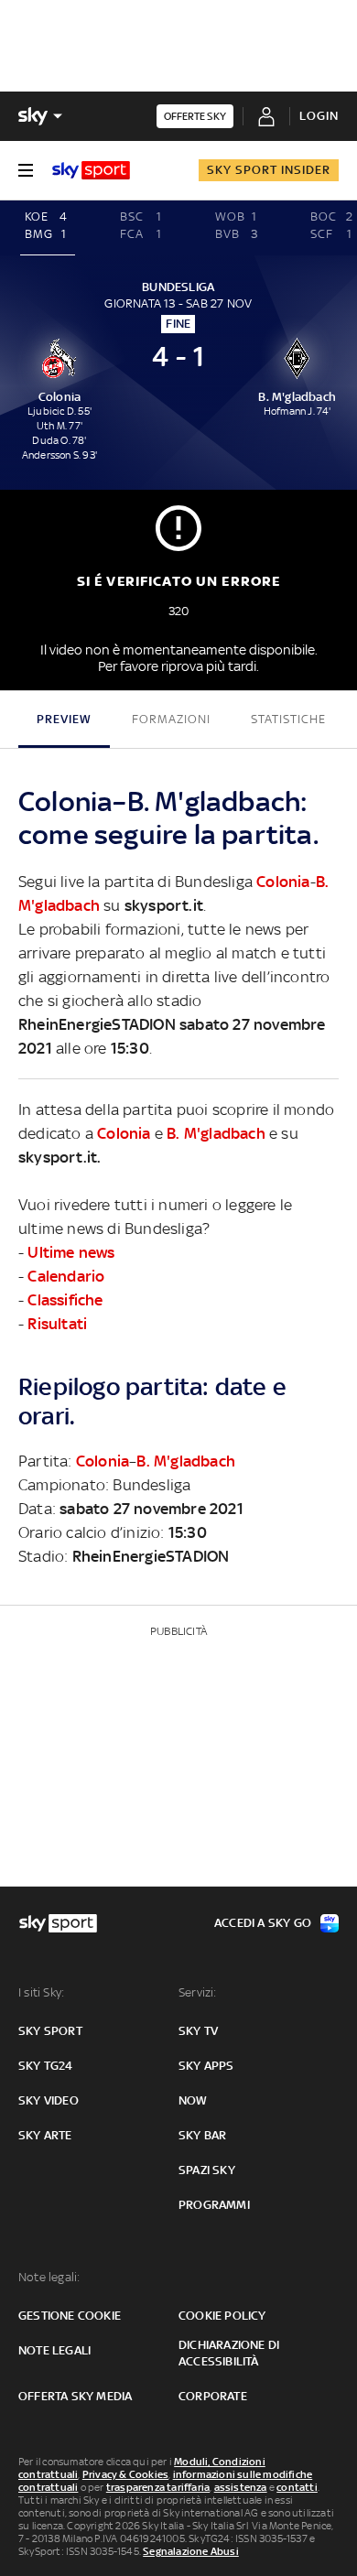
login (319, 116)
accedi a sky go (263, 1923)
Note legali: (49, 2277)
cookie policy (222, 2316)
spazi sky (207, 2170)
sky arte (45, 2135)
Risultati (57, 1324)
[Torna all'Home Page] (91, 170)
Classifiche (65, 1300)
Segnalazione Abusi (191, 2551)
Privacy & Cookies (125, 2474)
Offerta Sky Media (75, 2396)
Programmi (214, 2205)
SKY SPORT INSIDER (269, 170)
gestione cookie (70, 2316)
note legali (54, 2350)
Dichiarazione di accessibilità (229, 2353)
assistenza (241, 2487)
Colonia (283, 882)
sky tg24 (46, 2066)
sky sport (50, 2031)
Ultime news (71, 1252)
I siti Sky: (41, 1992)
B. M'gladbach (216, 1133)
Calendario (66, 1276)
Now (193, 2100)
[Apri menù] (26, 170)
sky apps (206, 2066)
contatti (297, 2487)
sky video (49, 2100)
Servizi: (198, 1992)
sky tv (198, 2031)
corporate (213, 2396)
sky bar (202, 2135)
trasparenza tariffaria (158, 2487)
